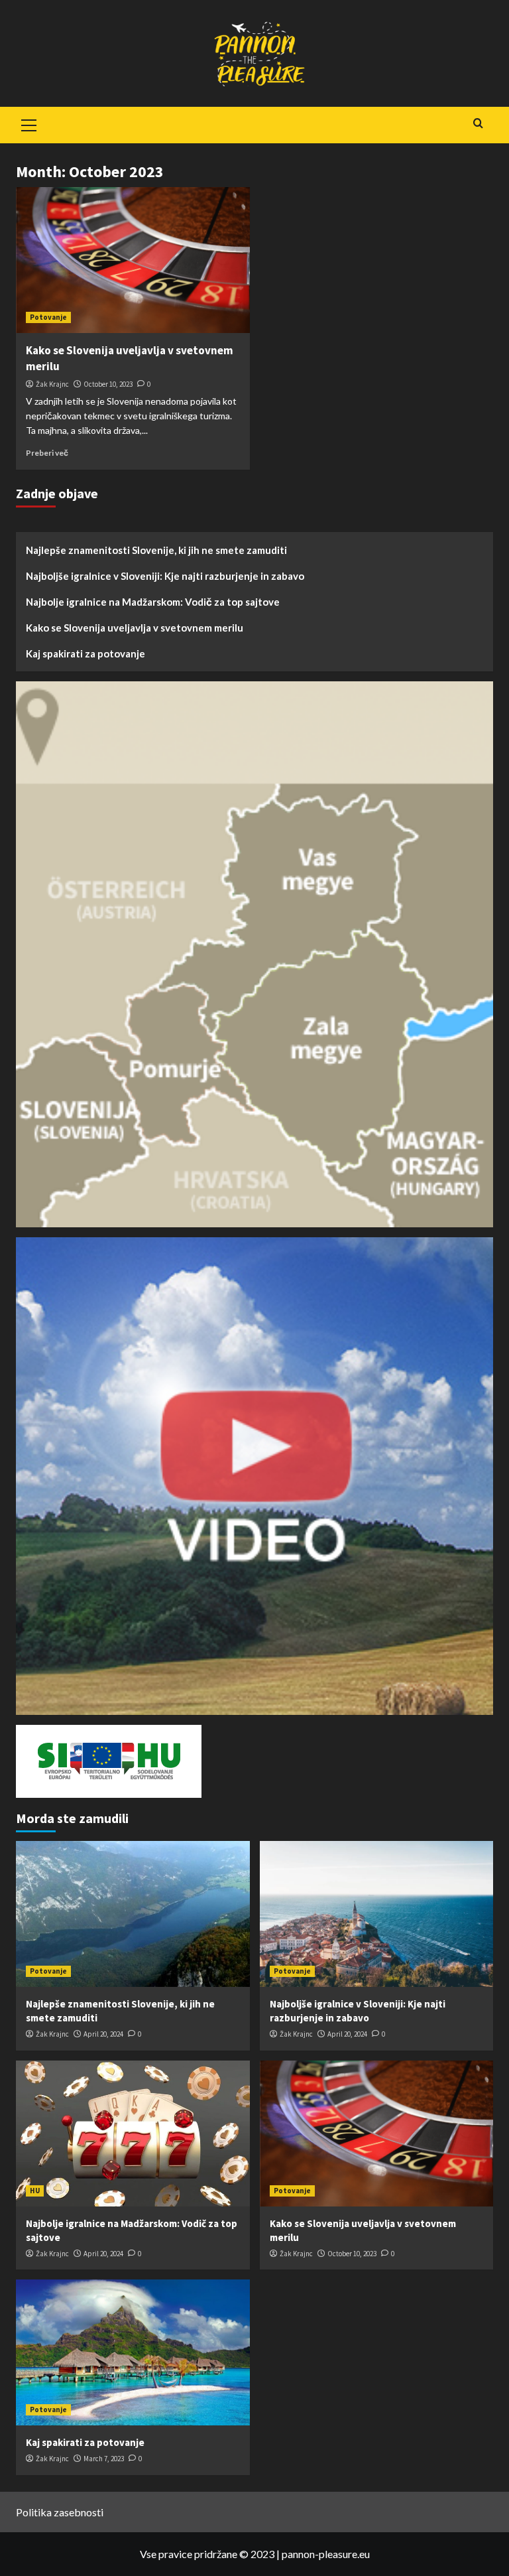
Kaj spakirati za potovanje (85, 653)
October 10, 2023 (108, 384)
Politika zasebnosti (60, 2512)
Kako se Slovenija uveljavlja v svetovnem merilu (135, 628)
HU (35, 2191)
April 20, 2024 (103, 2034)
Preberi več (47, 453)
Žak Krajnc (52, 384)
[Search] (478, 124)
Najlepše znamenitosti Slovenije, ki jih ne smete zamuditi (156, 550)
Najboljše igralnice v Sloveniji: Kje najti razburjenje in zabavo (165, 576)
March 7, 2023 (104, 2459)
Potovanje (48, 317)
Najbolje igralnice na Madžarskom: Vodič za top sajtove (153, 602)
